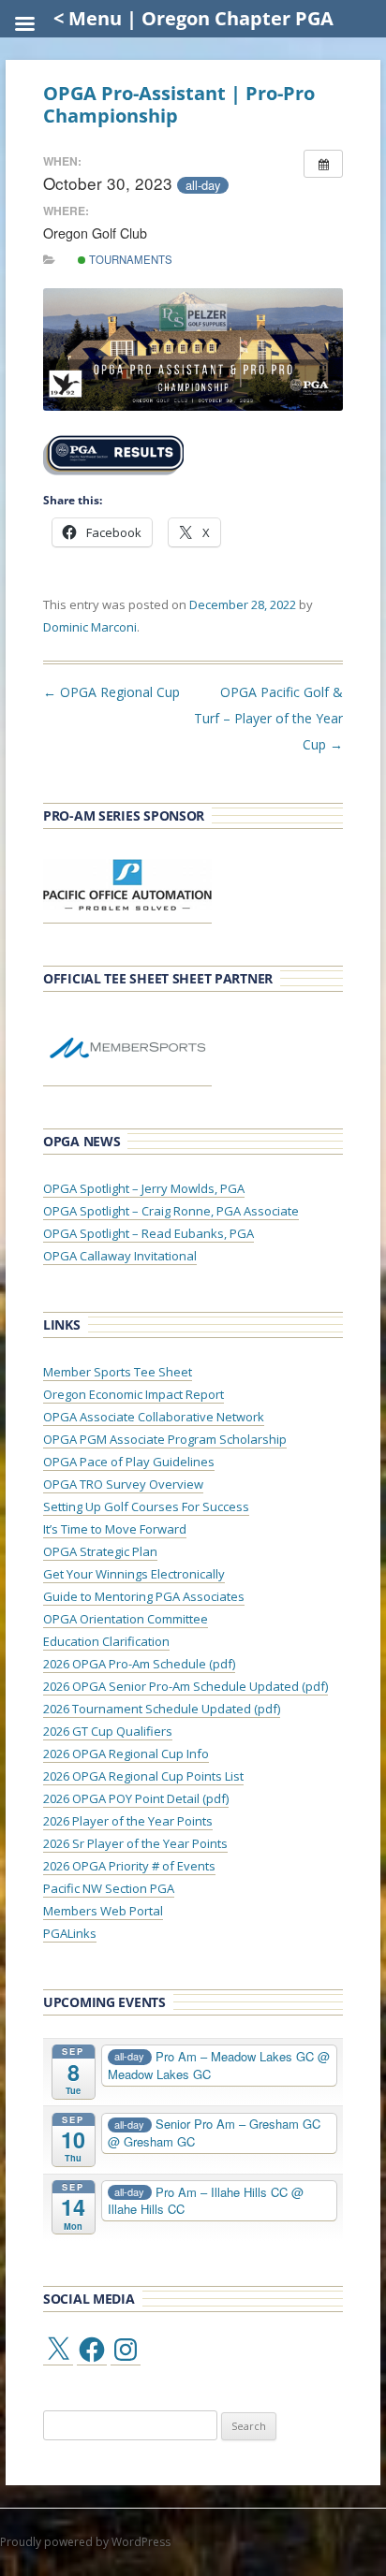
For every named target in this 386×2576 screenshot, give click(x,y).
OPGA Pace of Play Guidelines (129, 1462)
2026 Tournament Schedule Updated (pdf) (162, 1709)
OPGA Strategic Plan (100, 1551)
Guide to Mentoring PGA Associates (144, 1596)
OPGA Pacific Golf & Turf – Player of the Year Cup (268, 718)
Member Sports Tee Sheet (118, 1372)
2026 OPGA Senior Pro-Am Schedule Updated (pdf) (186, 1686)
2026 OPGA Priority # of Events (129, 1866)
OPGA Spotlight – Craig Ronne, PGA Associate (171, 1211)
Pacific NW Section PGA (109, 1888)
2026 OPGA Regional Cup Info (126, 1754)
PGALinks (70, 1933)
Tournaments (129, 259)
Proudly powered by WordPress (85, 2542)
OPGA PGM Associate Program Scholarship (165, 1439)
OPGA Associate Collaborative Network (154, 1417)
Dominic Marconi (90, 627)
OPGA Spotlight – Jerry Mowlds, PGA (144, 1188)
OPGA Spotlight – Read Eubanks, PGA (148, 1233)
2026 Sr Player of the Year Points (135, 1843)
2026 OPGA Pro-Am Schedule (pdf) (139, 1664)
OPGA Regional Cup (111, 692)
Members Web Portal (103, 1911)
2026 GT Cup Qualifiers (108, 1731)
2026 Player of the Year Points (128, 1821)
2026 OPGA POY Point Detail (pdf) (136, 1798)
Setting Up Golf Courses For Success (146, 1506)
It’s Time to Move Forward (115, 1529)
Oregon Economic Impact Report (134, 1394)
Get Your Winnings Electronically (134, 1574)
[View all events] (323, 164)
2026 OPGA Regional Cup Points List (143, 1776)
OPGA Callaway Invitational (120, 1256)
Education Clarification (106, 1641)
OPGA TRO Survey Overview (123, 1484)
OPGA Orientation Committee (126, 1619)
